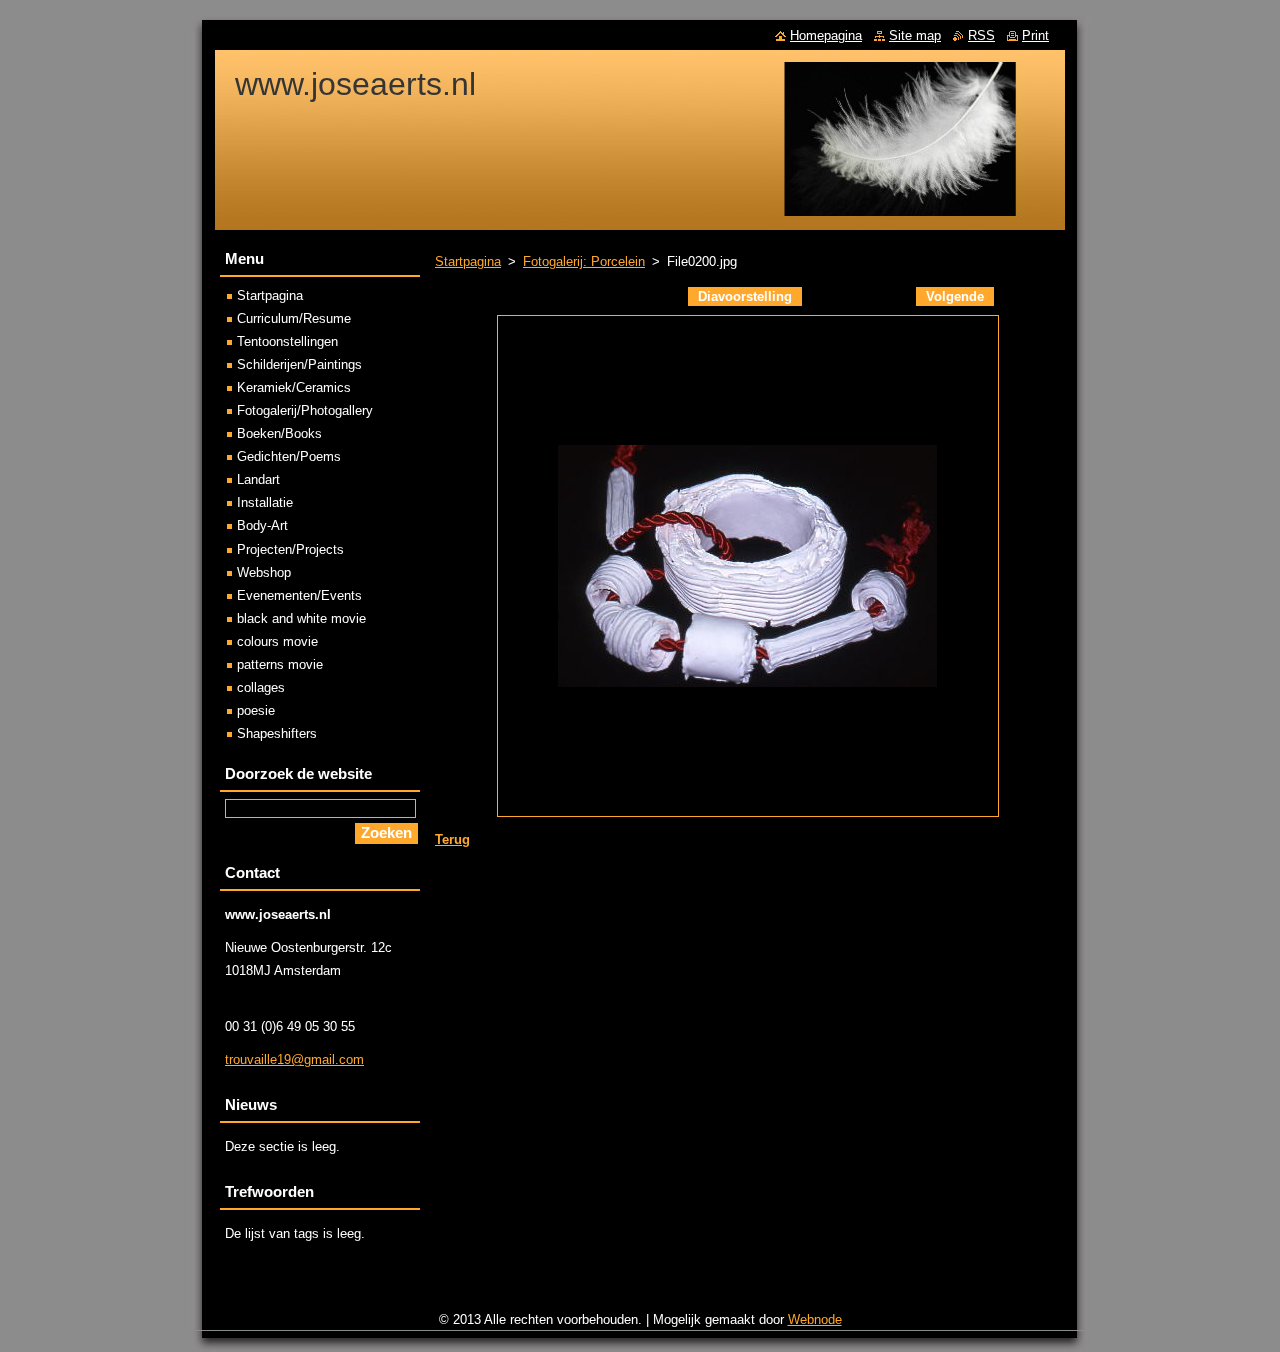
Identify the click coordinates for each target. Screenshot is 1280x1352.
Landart (258, 479)
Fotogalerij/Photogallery (305, 410)
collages (261, 687)
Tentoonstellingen (287, 341)
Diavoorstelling (745, 296)
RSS (981, 35)
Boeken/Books (279, 433)
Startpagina (468, 261)
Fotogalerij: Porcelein (584, 261)
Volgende (955, 296)
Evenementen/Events (299, 595)
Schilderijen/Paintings (299, 364)
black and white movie (301, 618)
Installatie (265, 502)
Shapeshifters (277, 733)
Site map (915, 35)
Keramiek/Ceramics (294, 387)
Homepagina (826, 35)
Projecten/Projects (290, 549)
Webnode (815, 1319)
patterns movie (280, 664)
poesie (256, 710)
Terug (452, 839)
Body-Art (262, 525)
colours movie (277, 641)
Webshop (264, 572)
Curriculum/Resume (294, 318)
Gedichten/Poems (289, 456)
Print (1035, 35)
